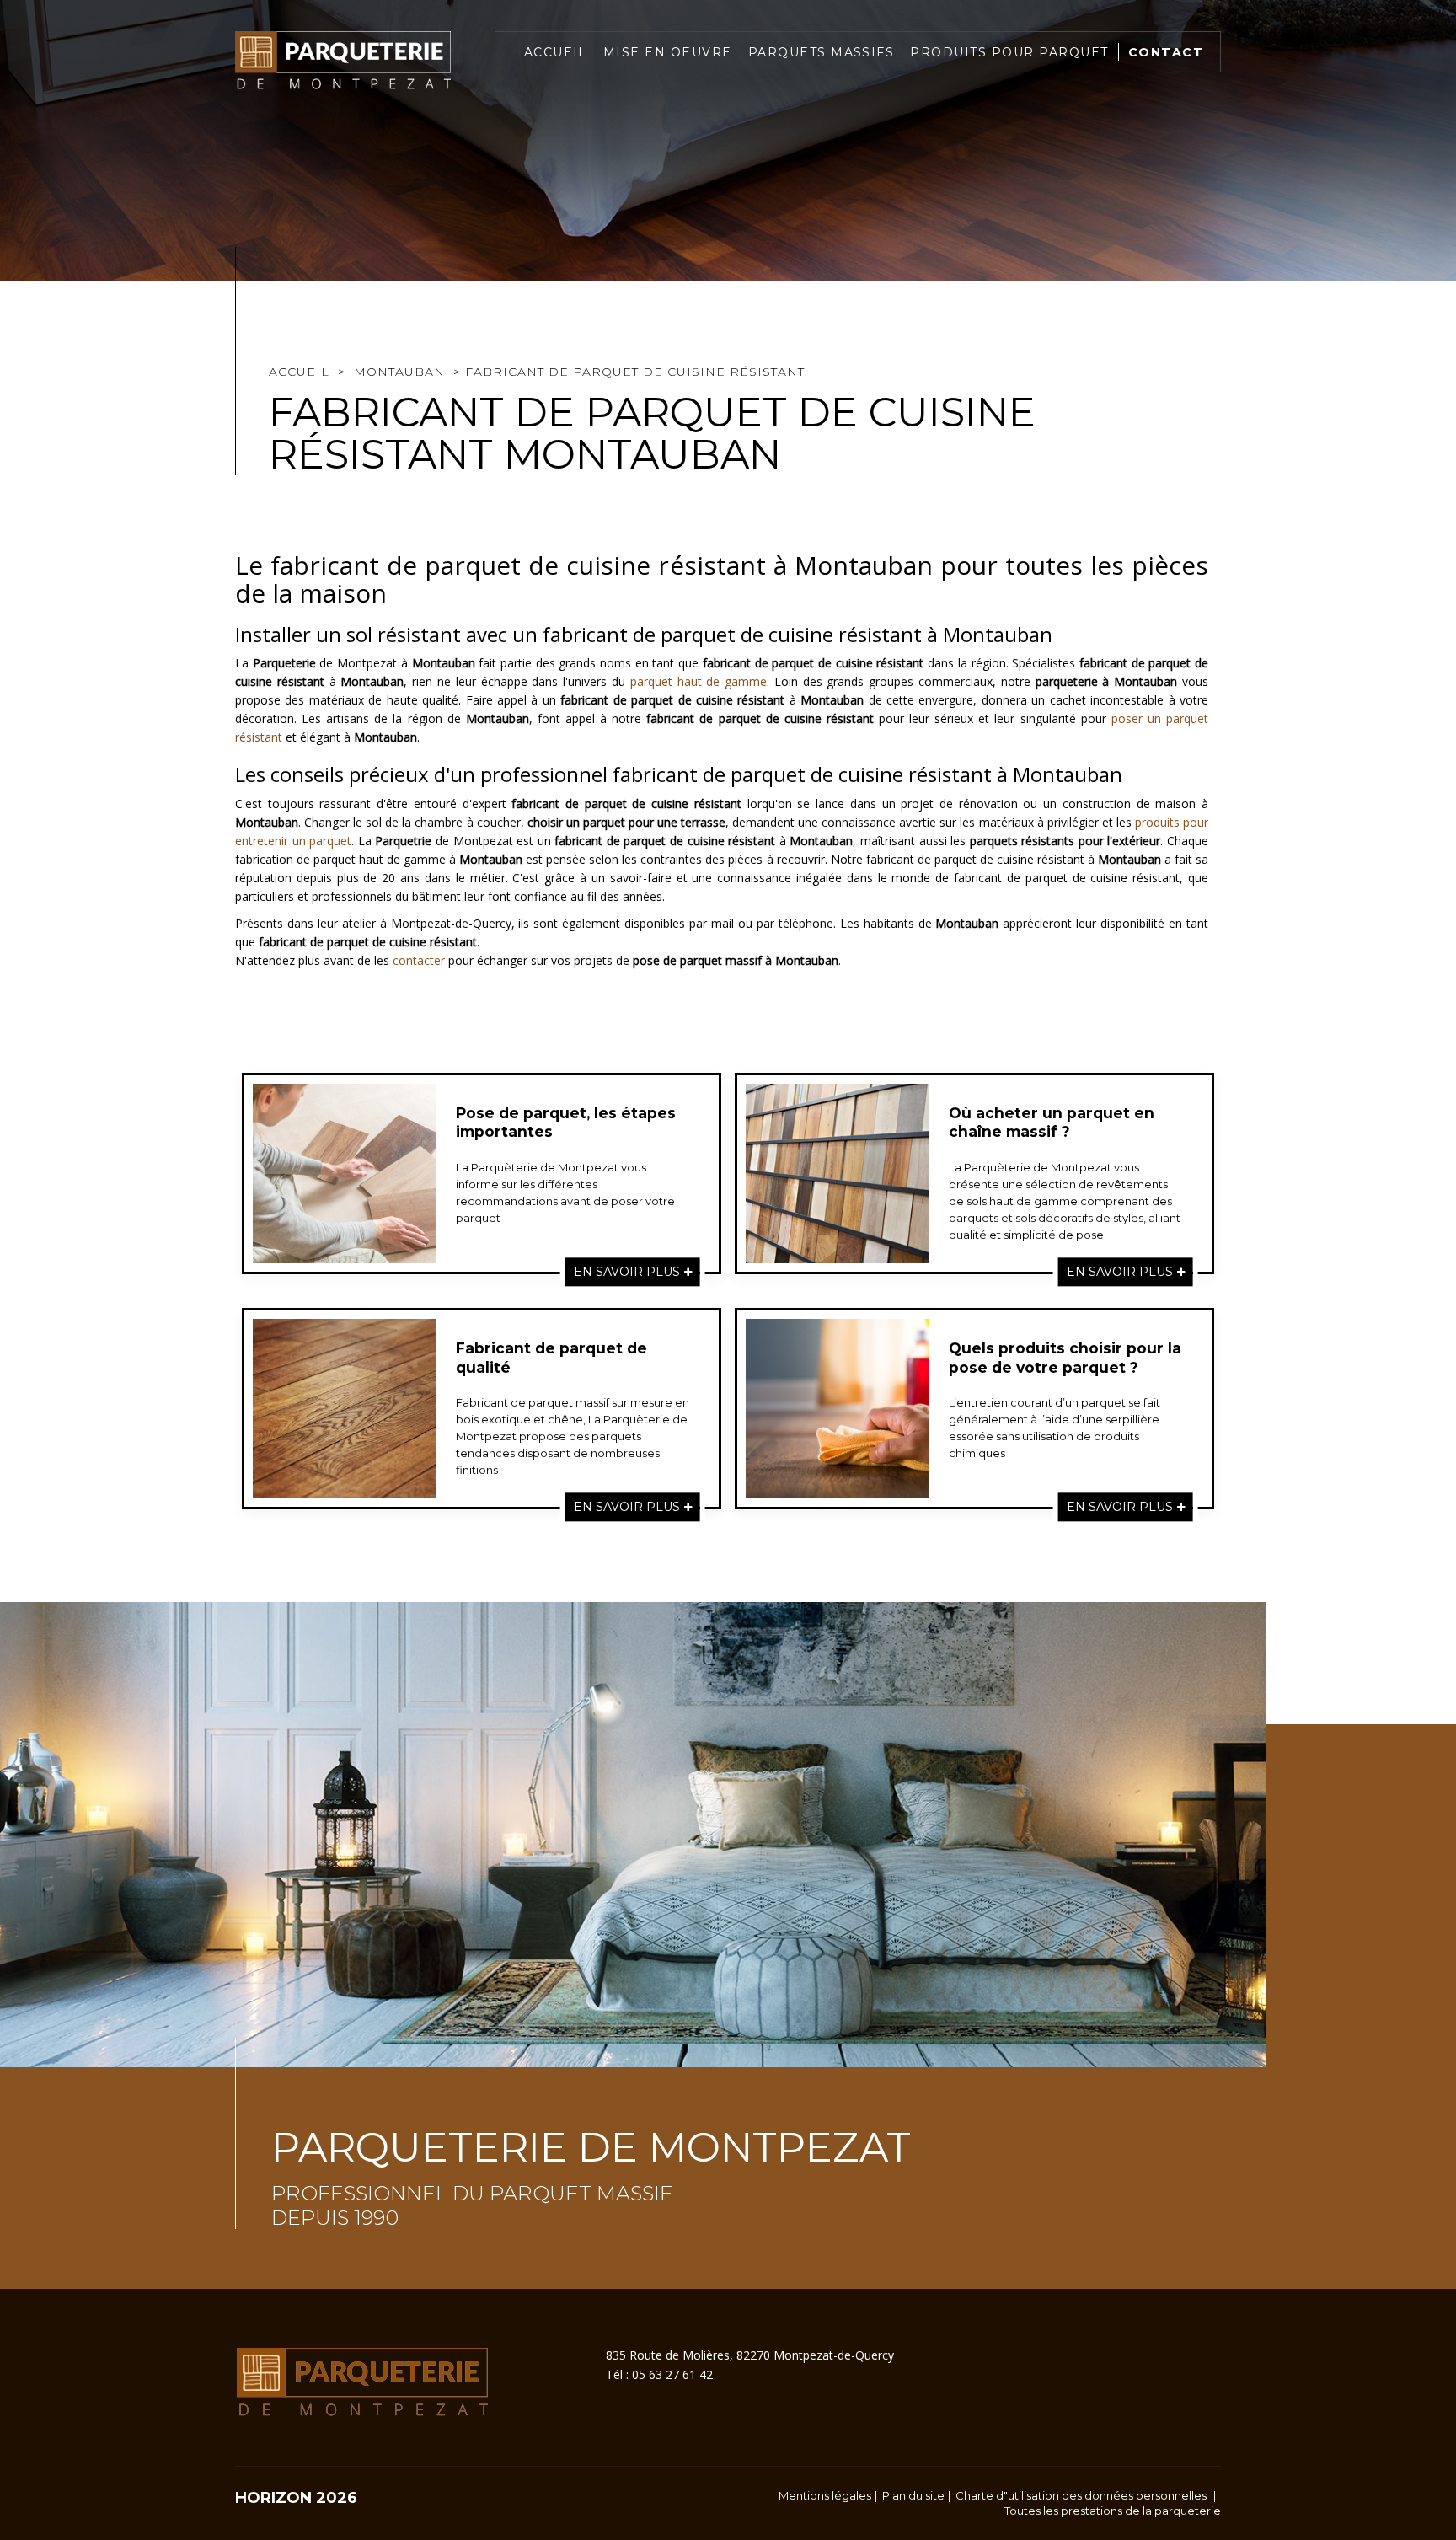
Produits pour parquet (1009, 52)
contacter (419, 960)
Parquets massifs (822, 52)
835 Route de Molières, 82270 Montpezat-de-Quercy (750, 2355)
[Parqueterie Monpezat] (343, 61)
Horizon (273, 2498)
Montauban (399, 372)
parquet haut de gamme (699, 681)
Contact (1166, 52)
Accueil (556, 52)
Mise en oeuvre (668, 52)
